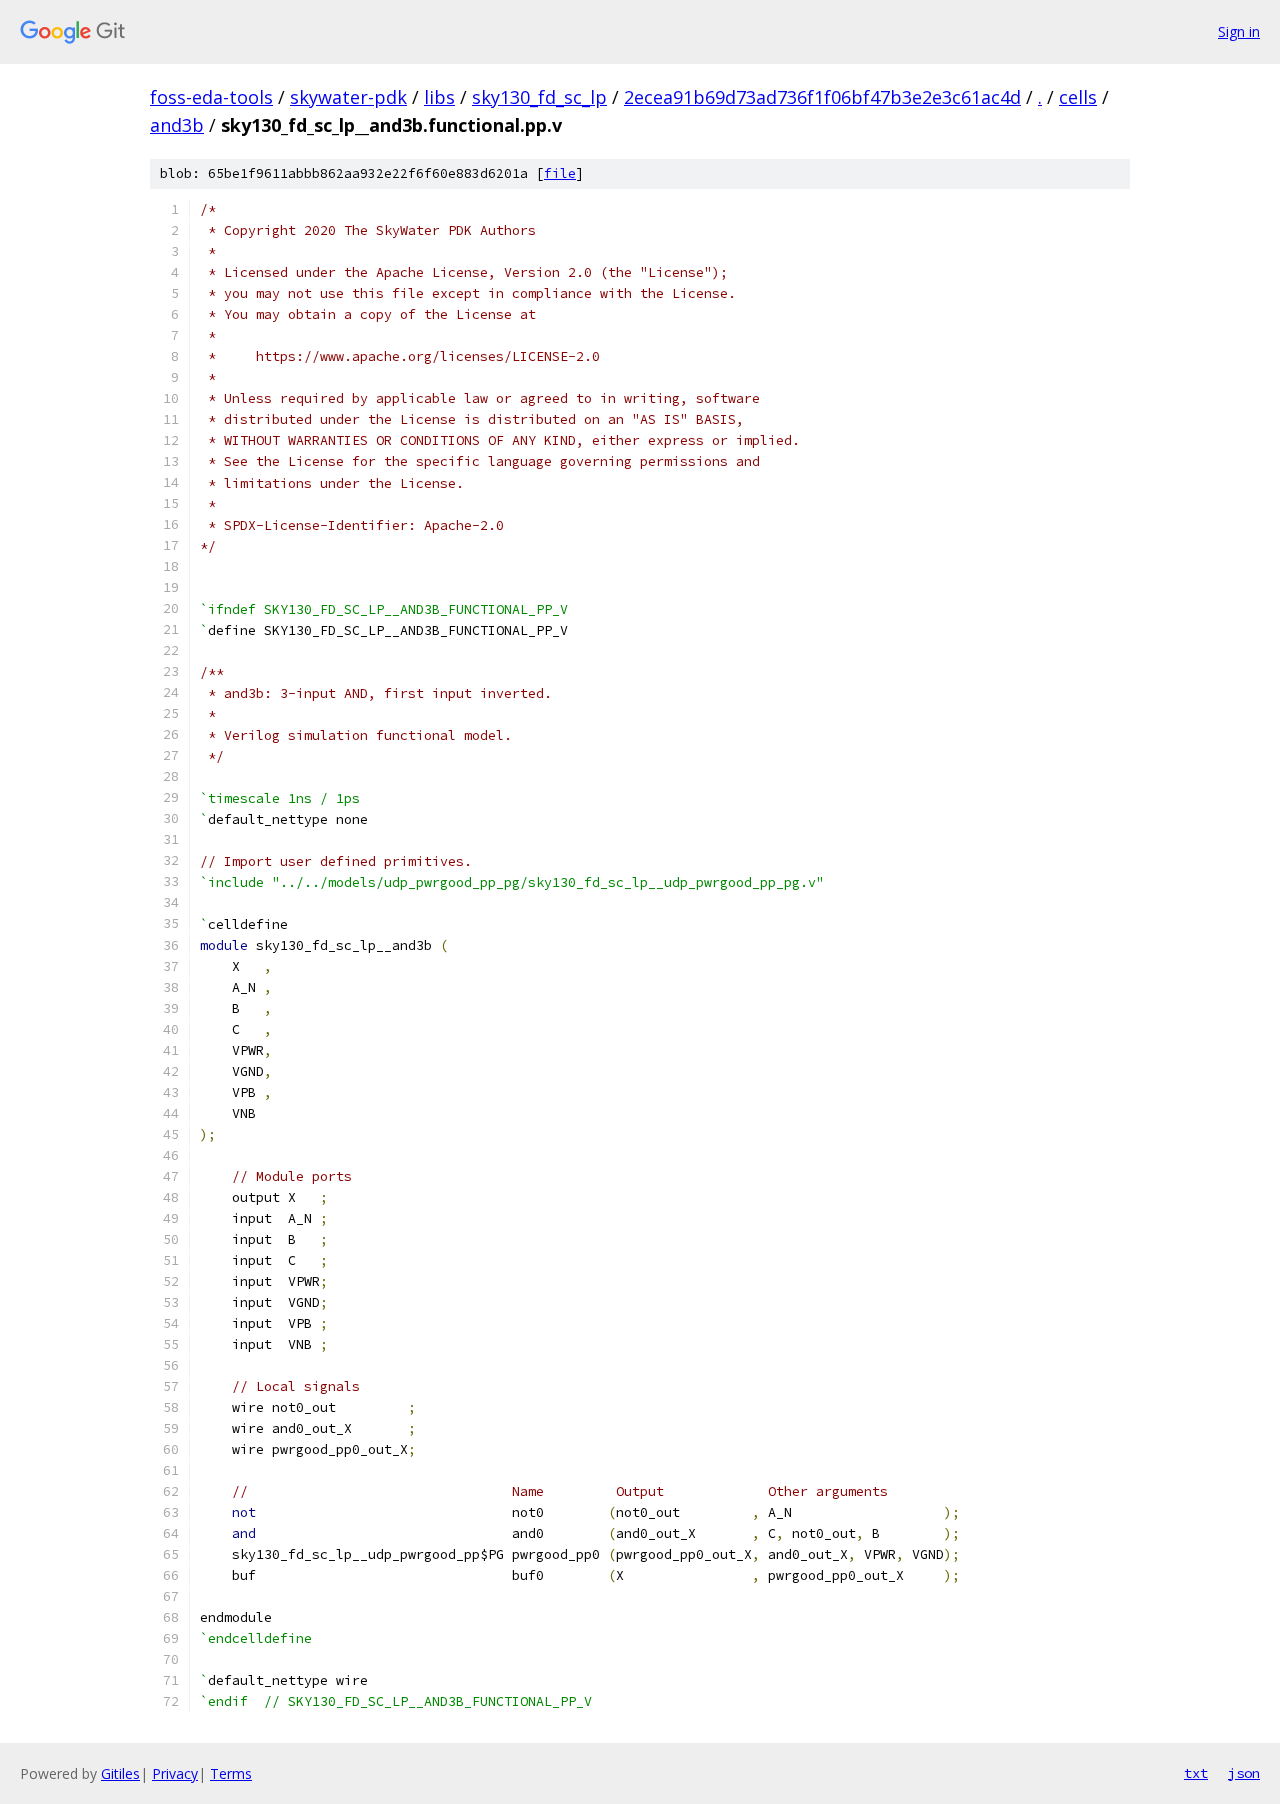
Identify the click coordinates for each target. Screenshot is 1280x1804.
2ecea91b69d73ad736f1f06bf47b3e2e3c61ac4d (822, 97)
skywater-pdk (348, 97)
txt (1196, 1773)
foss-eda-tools (211, 97)
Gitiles (120, 1773)
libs (439, 97)
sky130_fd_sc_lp (539, 97)
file (560, 173)
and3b (177, 125)
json (1244, 1773)
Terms (231, 1773)
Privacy (175, 1773)
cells (1078, 97)
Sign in (1239, 31)
